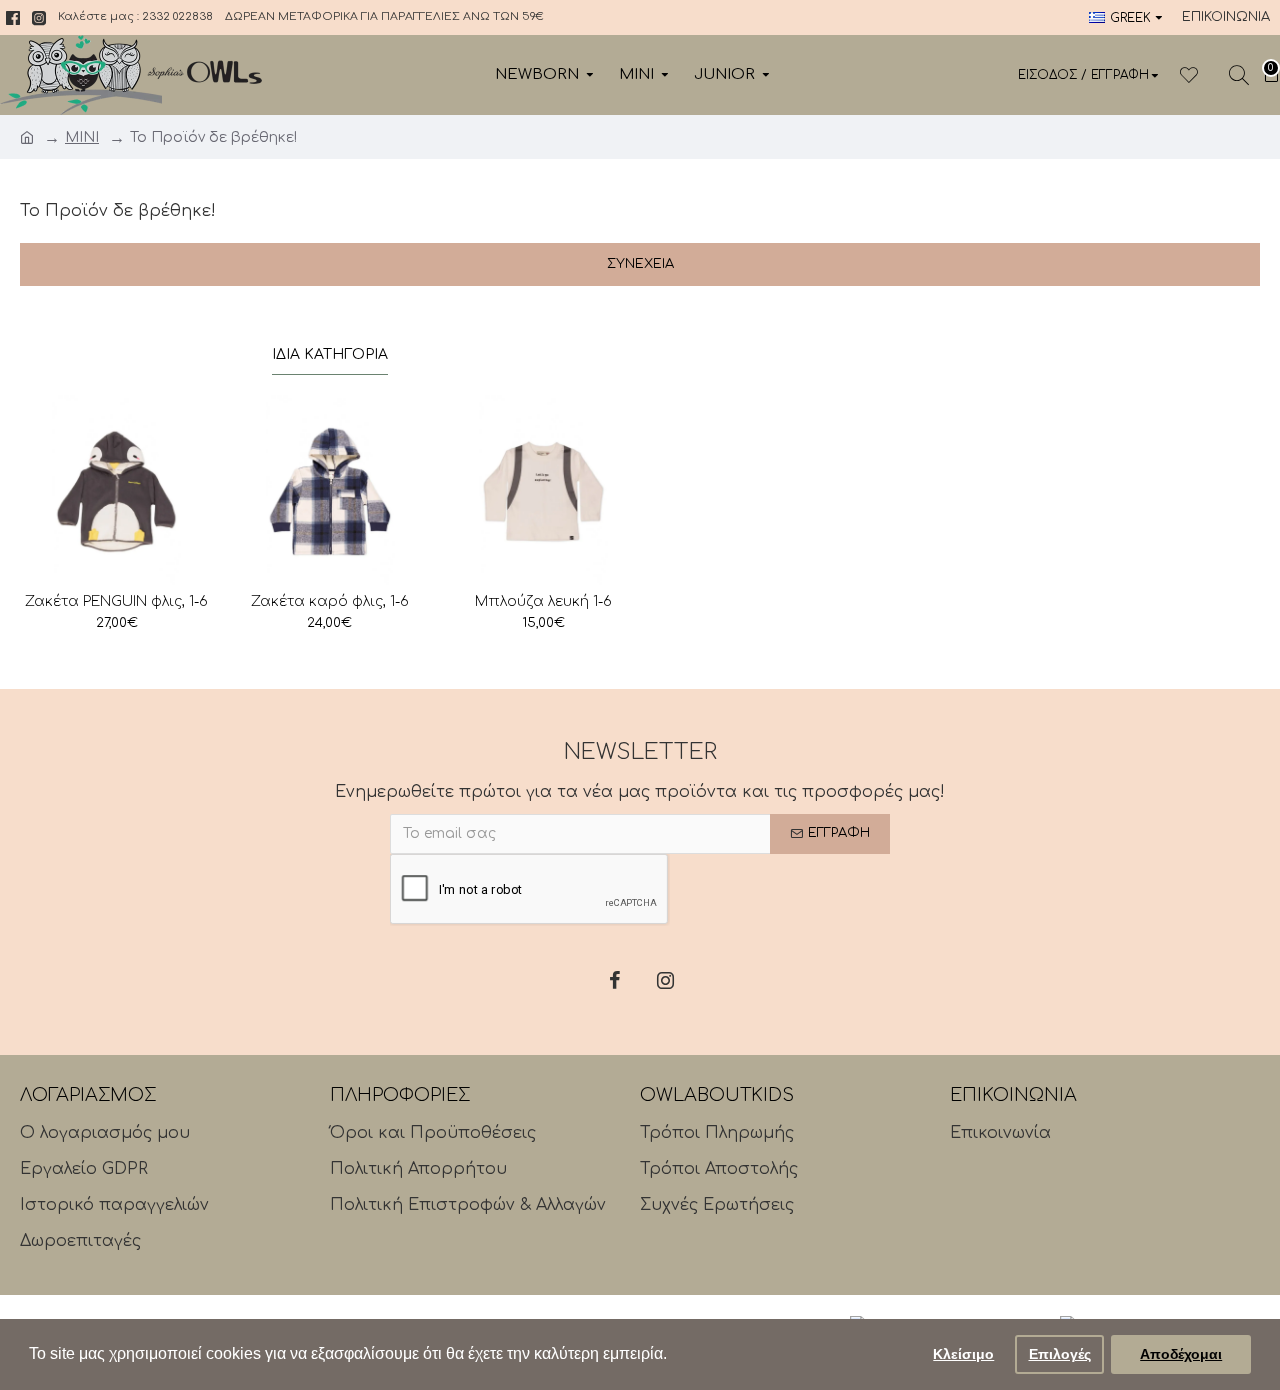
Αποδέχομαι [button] (1181, 1354)
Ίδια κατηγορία (330, 354)
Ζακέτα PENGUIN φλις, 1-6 (116, 601)
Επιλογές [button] (1060, 1354)
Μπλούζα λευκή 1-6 (543, 601)
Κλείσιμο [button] (963, 1354)
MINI (82, 137)
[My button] (1239, 75)
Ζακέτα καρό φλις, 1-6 (330, 601)
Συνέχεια (640, 264)
